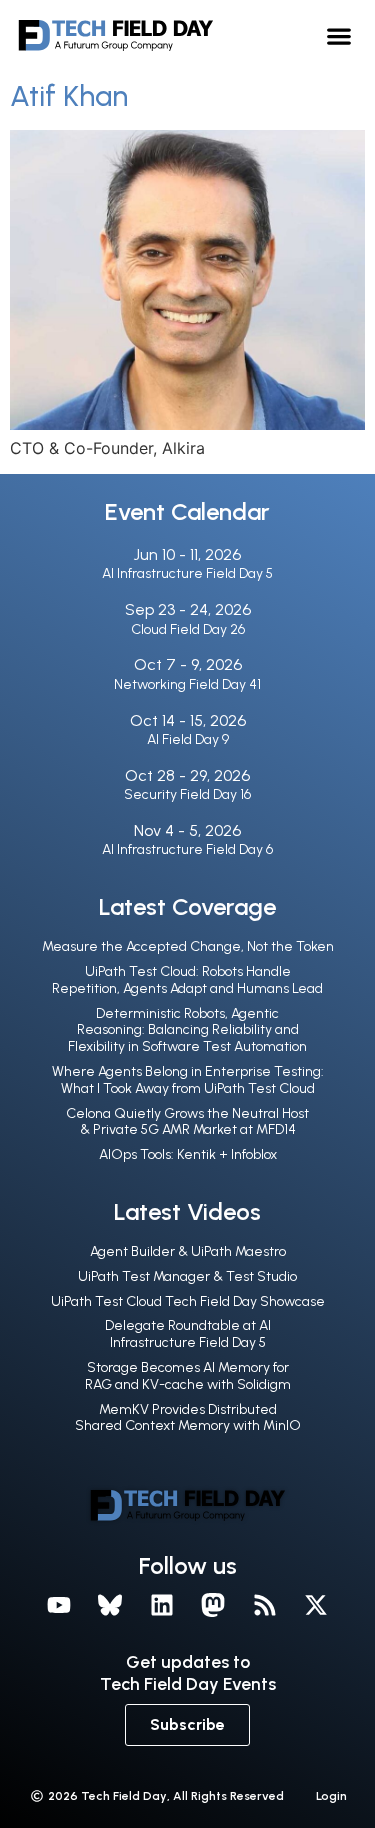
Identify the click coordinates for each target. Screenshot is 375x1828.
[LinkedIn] (162, 1605)
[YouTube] (59, 1605)
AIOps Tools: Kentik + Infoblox (188, 1154)
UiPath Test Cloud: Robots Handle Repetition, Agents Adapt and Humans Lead (187, 980)
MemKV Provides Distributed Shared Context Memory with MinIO (188, 1418)
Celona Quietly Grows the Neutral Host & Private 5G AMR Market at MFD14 (187, 1122)
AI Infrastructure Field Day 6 (187, 849)
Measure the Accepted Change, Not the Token (188, 946)
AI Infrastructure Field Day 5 (187, 573)
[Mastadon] (214, 1605)
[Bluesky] (110, 1605)
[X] (317, 1605)
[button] (339, 35)
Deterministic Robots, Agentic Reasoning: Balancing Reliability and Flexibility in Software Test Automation (187, 1030)
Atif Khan (69, 96)
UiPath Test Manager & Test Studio (187, 1276)
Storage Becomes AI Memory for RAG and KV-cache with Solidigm (188, 1376)
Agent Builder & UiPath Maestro (188, 1251)
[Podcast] (265, 1605)
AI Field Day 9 (188, 739)
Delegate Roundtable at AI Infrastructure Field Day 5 (188, 1334)
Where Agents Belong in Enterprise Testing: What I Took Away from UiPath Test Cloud (188, 1080)
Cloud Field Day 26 (188, 629)
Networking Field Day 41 (187, 684)
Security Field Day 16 (187, 794)
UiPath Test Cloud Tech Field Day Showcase (188, 1301)
